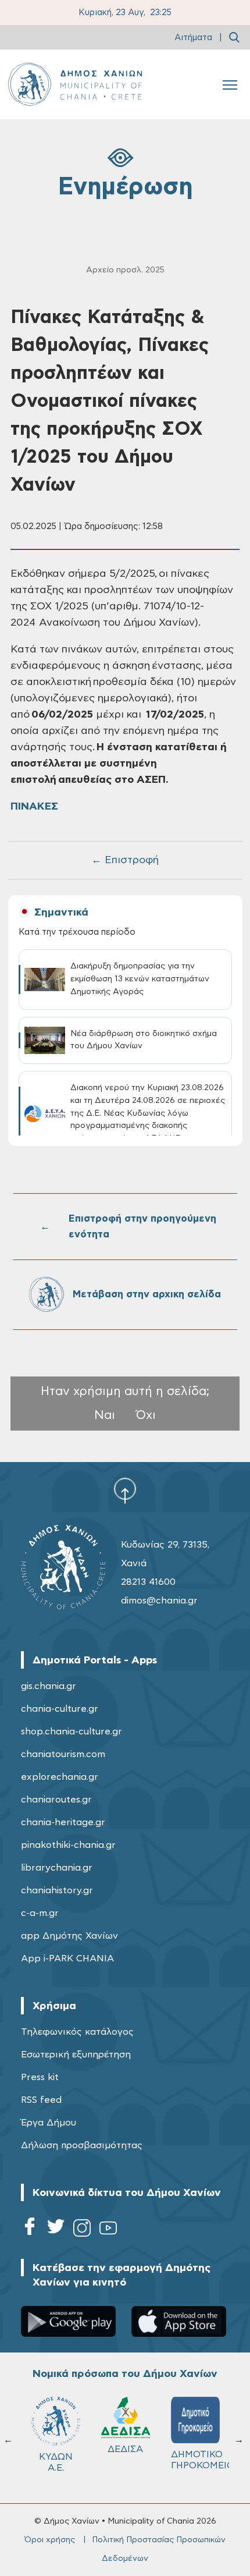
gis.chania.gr (49, 1686)
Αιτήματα (193, 38)
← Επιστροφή (125, 860)
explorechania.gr (60, 1777)
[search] (234, 37)
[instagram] (82, 2230)
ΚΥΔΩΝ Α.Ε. (56, 2462)
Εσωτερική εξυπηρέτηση (76, 2055)
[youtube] (108, 2230)
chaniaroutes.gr (56, 1800)
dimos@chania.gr (159, 1601)
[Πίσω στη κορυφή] (125, 1491)
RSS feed (41, 2100)
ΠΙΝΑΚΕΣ (34, 807)
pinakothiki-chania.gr (68, 1845)
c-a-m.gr (40, 1913)
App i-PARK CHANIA (67, 1958)
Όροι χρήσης (50, 2540)
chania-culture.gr (60, 1709)
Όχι (146, 1415)
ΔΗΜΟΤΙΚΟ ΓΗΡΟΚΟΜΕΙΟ (201, 2460)
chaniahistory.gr (57, 1890)
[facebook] (30, 2230)
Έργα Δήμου (49, 2123)
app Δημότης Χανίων (69, 1936)
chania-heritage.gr (63, 1822)
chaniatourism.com (63, 1754)
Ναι (105, 1415)
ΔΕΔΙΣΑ (125, 2449)
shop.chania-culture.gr (72, 1731)
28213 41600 (148, 1582)
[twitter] (56, 2230)
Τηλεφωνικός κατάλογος (77, 2032)
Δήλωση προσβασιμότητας (82, 2145)
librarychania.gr (57, 1868)
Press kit (40, 2077)
